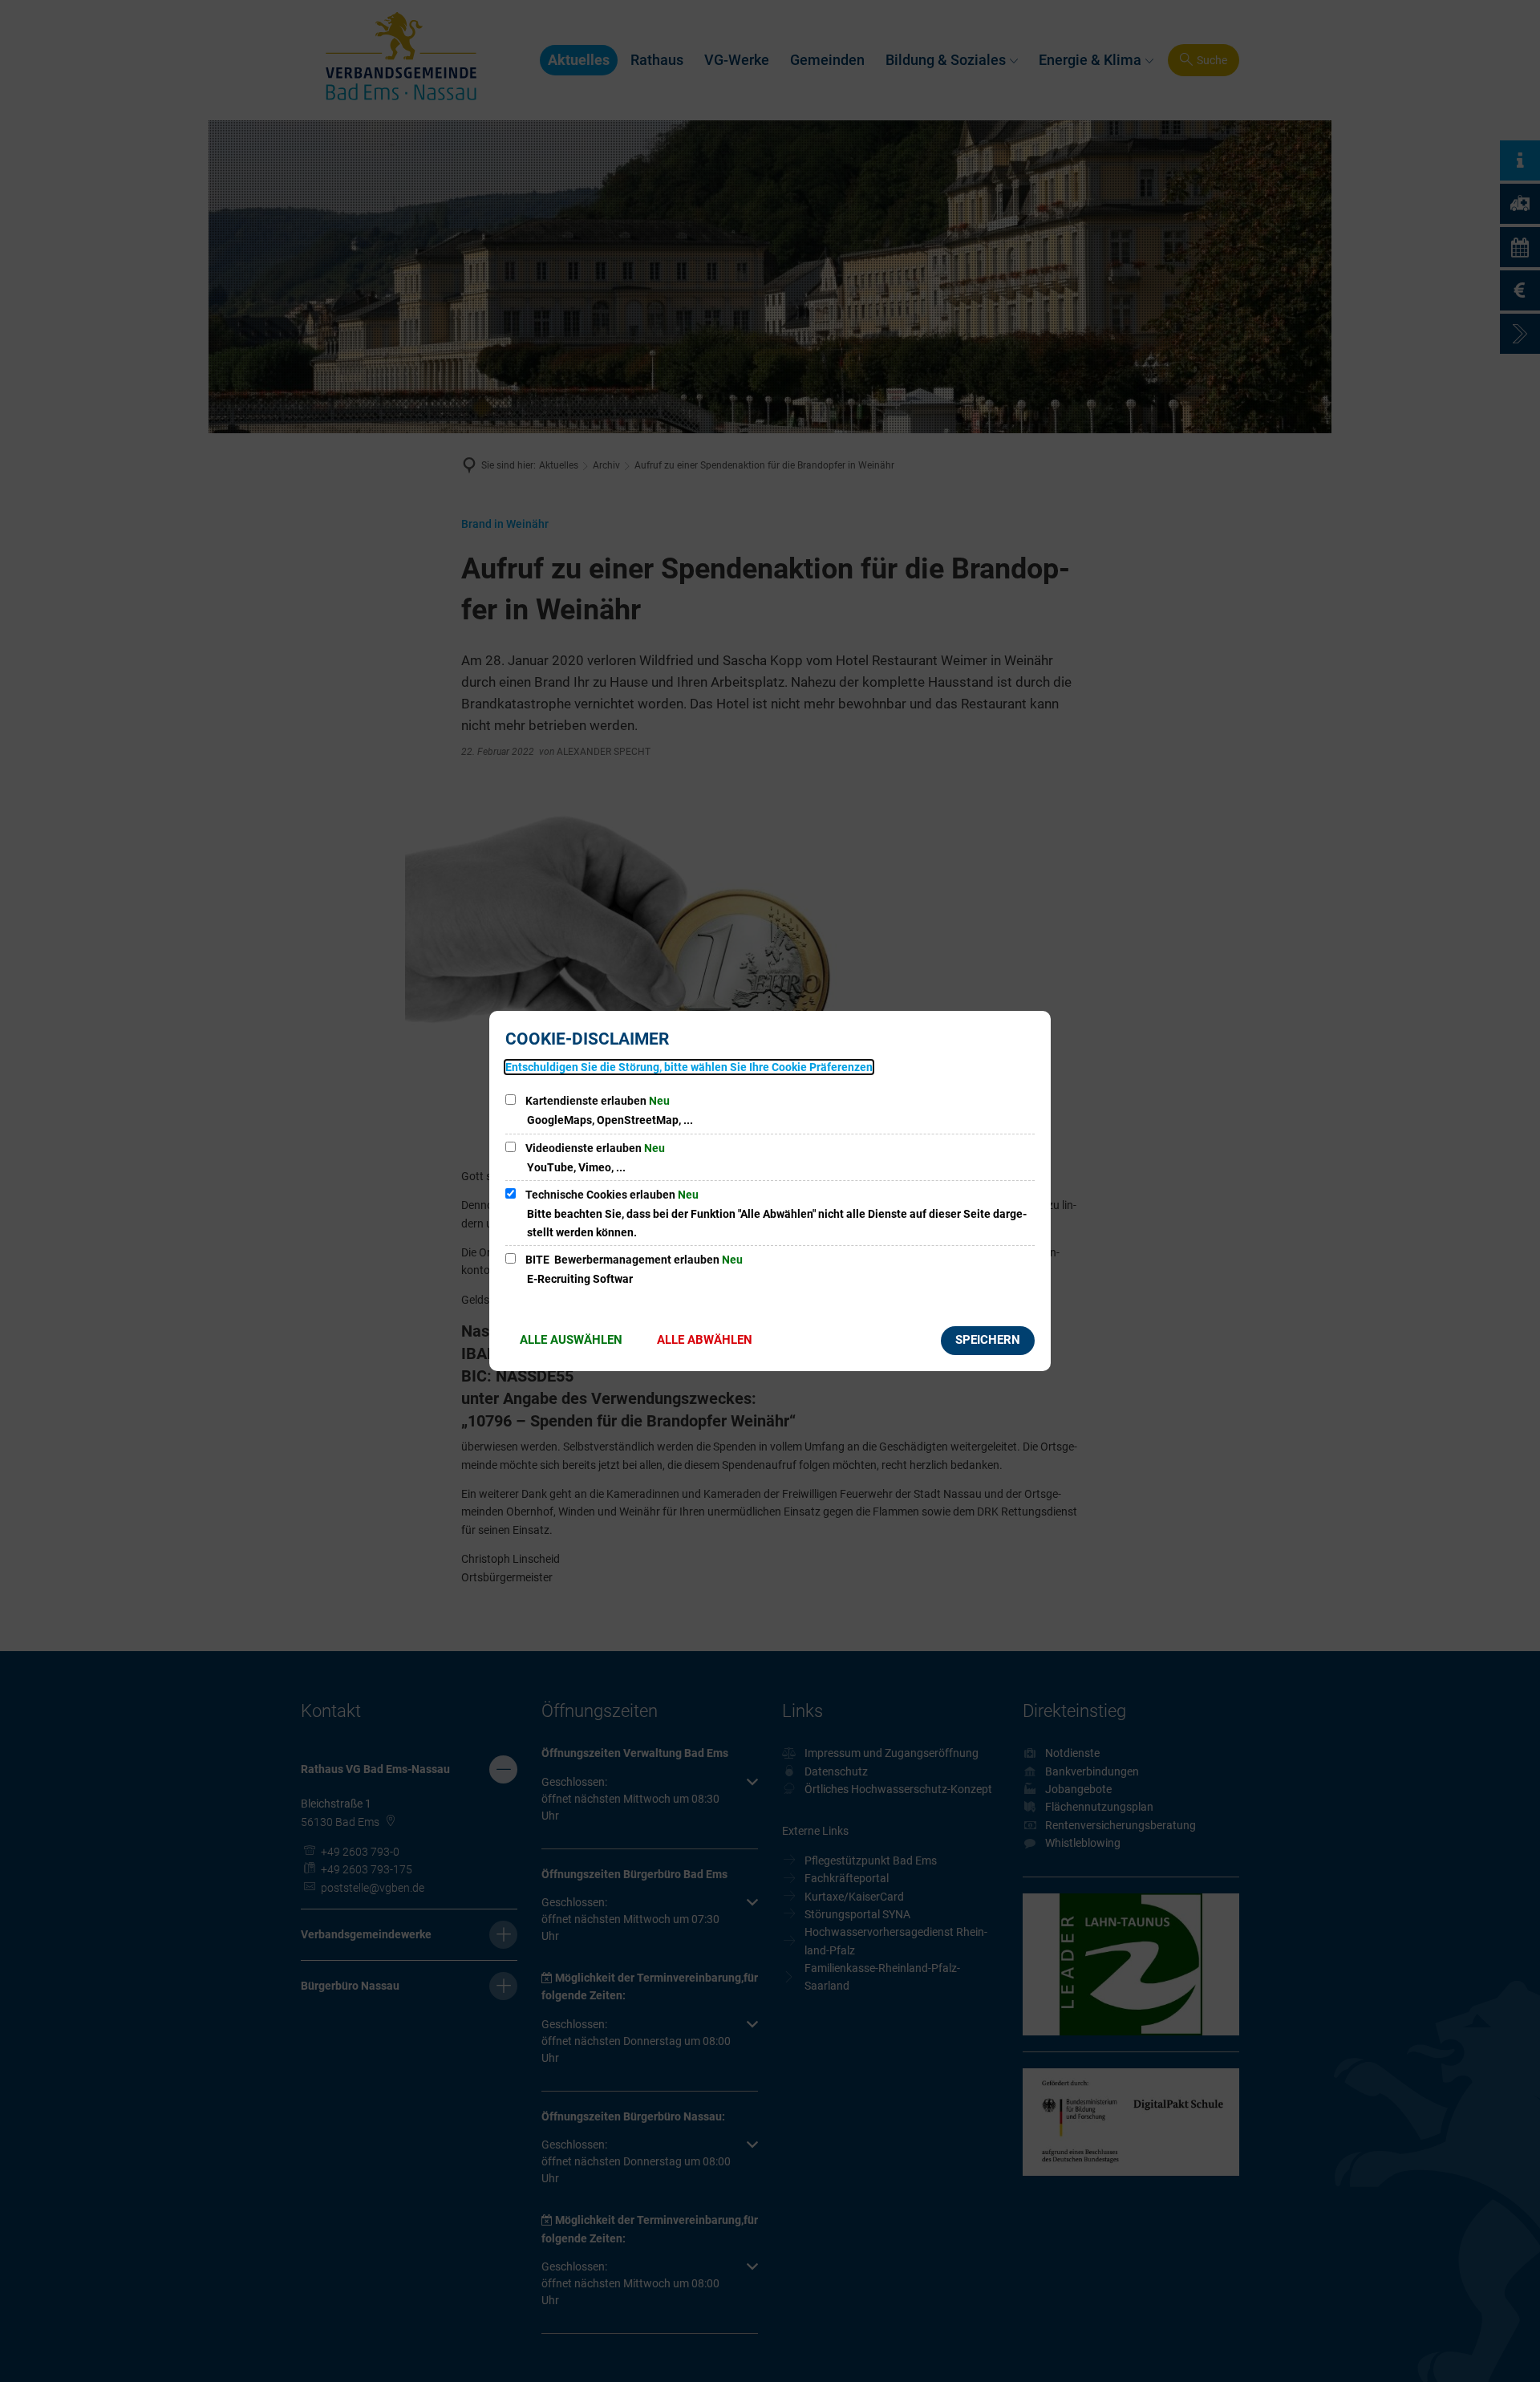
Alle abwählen (705, 1340)
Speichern (988, 1340)
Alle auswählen (571, 1340)
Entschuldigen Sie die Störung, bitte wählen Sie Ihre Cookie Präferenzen (689, 1067)
